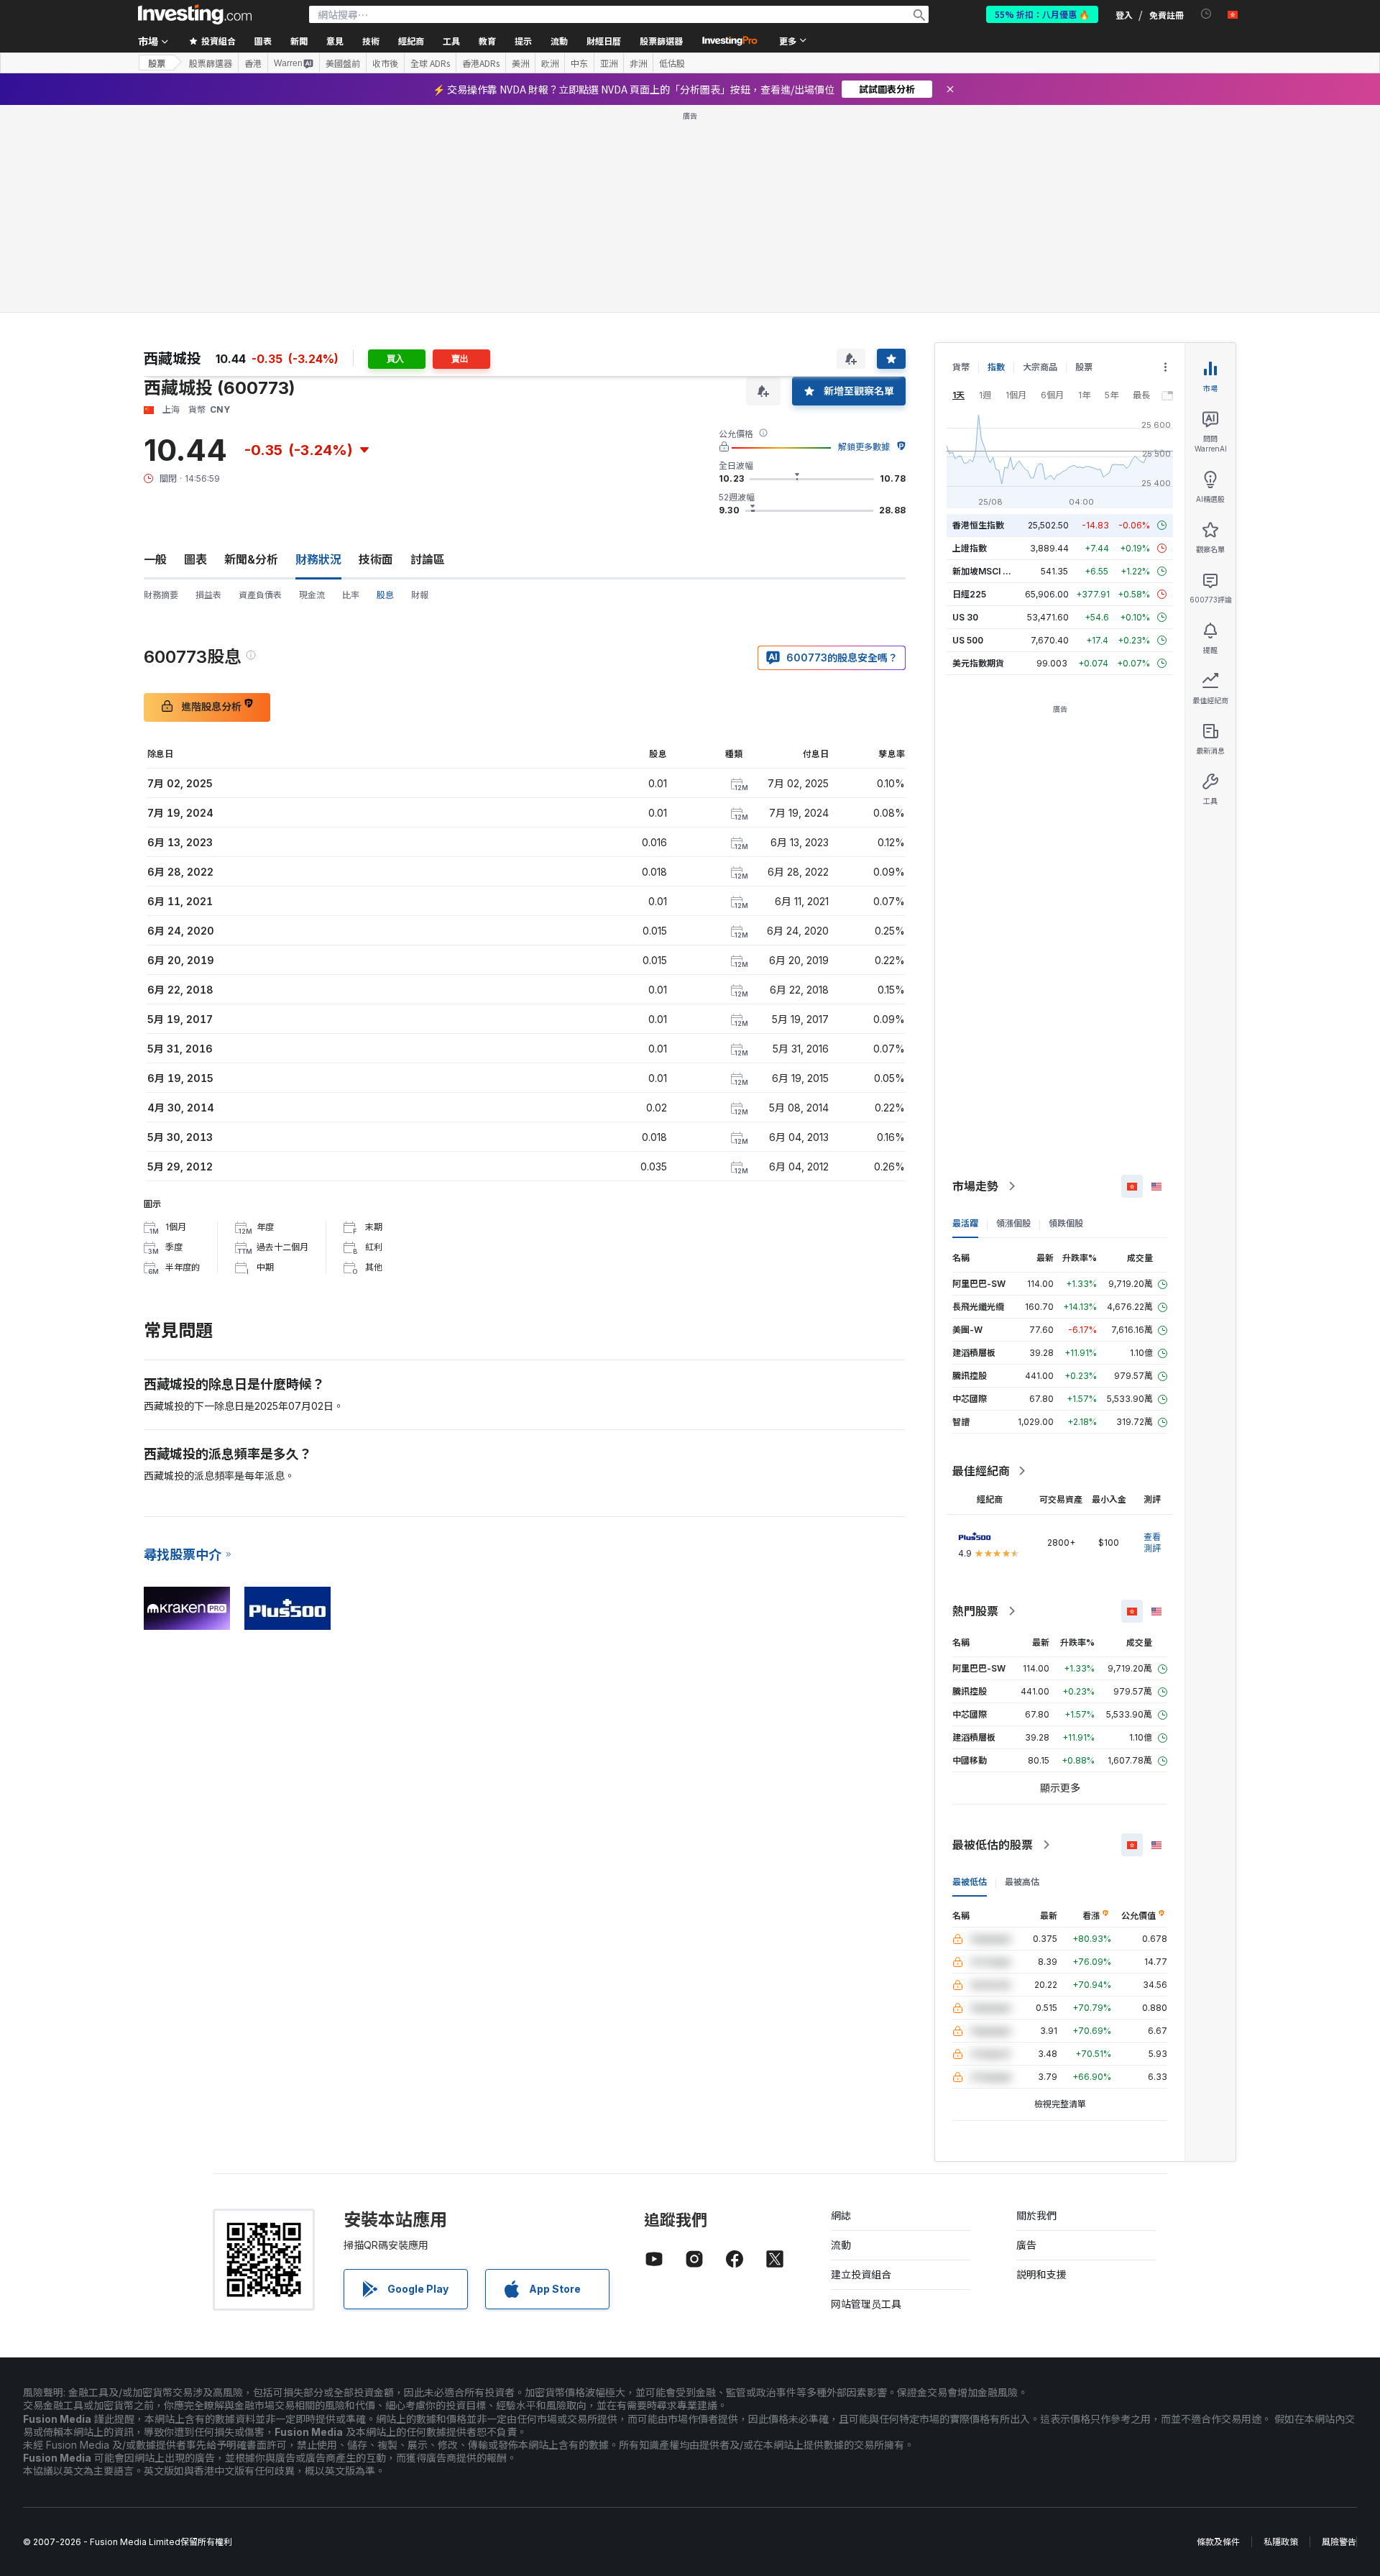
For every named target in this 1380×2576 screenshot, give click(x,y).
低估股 (672, 63)
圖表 (195, 559)
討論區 (428, 559)
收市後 (385, 63)
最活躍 (965, 1223)
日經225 (969, 594)
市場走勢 (975, 1186)
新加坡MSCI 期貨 (986, 571)
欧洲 (550, 63)
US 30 (965, 617)
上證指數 (970, 548)
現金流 (312, 595)
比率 (351, 595)
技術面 (376, 559)
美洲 (520, 63)
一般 (155, 559)
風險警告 (1339, 2542)
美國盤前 (343, 63)
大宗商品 (1040, 367)
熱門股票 (975, 1611)
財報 (420, 595)
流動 (841, 2245)
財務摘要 (161, 595)
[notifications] (1206, 14)
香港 (253, 63)
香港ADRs (481, 63)
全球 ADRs (430, 63)
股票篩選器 (661, 41)
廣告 (1026, 2245)
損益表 (208, 595)
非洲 (638, 63)
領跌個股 (1066, 1223)
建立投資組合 (861, 2274)
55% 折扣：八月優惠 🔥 (1042, 14)
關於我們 (1036, 2215)
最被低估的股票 (993, 1845)
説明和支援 (1041, 2274)
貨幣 (961, 367)
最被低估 (970, 1882)
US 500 (968, 640)
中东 (579, 63)
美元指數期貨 (978, 663)
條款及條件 (1218, 2542)
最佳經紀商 (981, 1471)
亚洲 (609, 63)
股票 (157, 63)
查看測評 (1152, 1543)
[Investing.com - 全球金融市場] (195, 14)
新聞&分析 (251, 559)
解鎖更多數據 (864, 447)
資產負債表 (260, 595)
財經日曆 (604, 41)
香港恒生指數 (978, 525)
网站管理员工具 (866, 2304)
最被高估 (1022, 1882)
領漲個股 (1013, 1223)
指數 (996, 367)
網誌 (841, 2215)
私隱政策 (1281, 2542)
